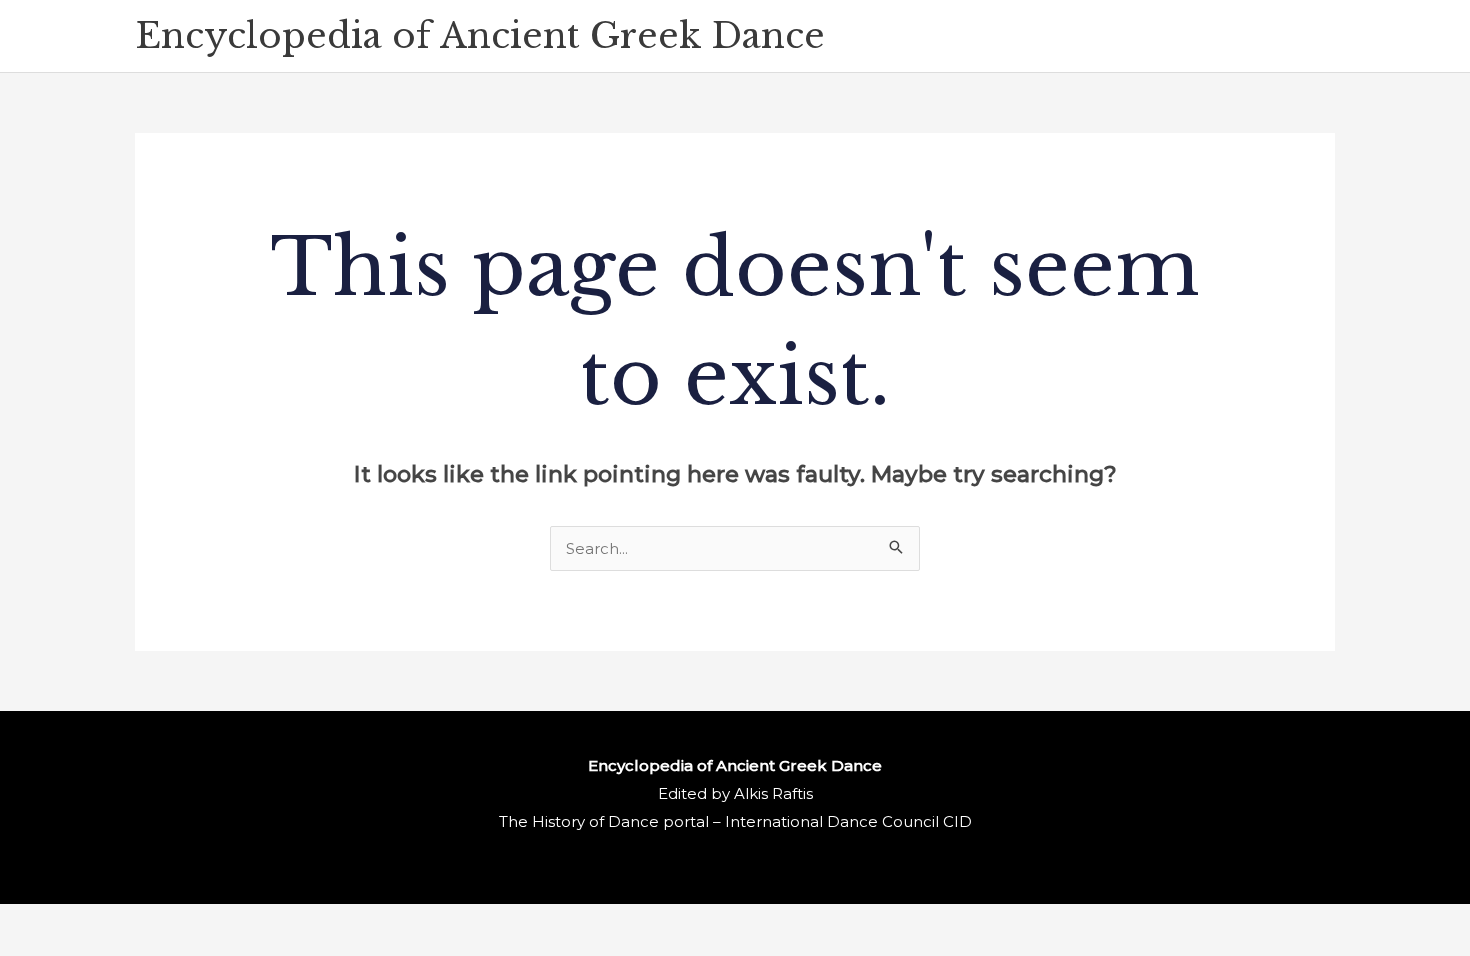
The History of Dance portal (604, 821)
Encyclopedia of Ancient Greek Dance (480, 35)
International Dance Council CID (848, 821)
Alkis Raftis (773, 793)
